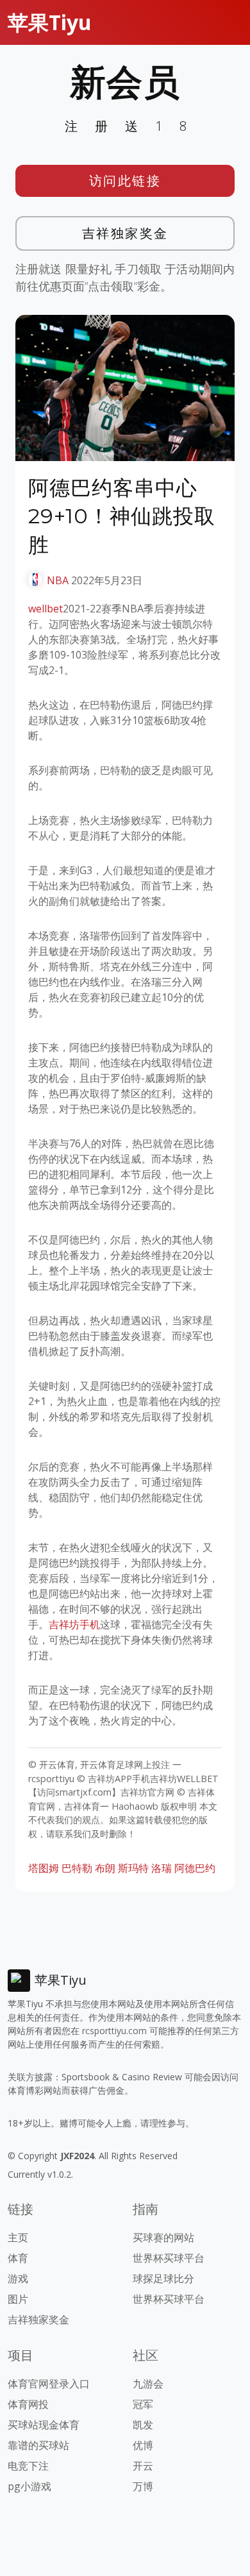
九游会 (148, 2384)
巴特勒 (77, 1868)
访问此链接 (125, 181)
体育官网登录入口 (49, 2384)
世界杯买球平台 (169, 2258)
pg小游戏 (29, 2486)
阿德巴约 (195, 1868)
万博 (143, 2486)
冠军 (143, 2404)
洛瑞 (162, 1868)
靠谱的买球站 (38, 2445)
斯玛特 (133, 1868)
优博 (143, 2445)
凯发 (143, 2425)
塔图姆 (44, 1868)
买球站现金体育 (44, 2425)
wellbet (46, 609)
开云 (143, 2466)
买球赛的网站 (163, 2237)
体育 (18, 2258)
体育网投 (28, 2404)
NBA (58, 580)
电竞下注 (28, 2466)
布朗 (105, 1868)
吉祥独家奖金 (125, 233)
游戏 (18, 2278)
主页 (18, 2237)
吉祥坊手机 (74, 1624)
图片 (18, 2299)
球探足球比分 (163, 2278)
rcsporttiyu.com (114, 2031)
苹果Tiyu (50, 22)
